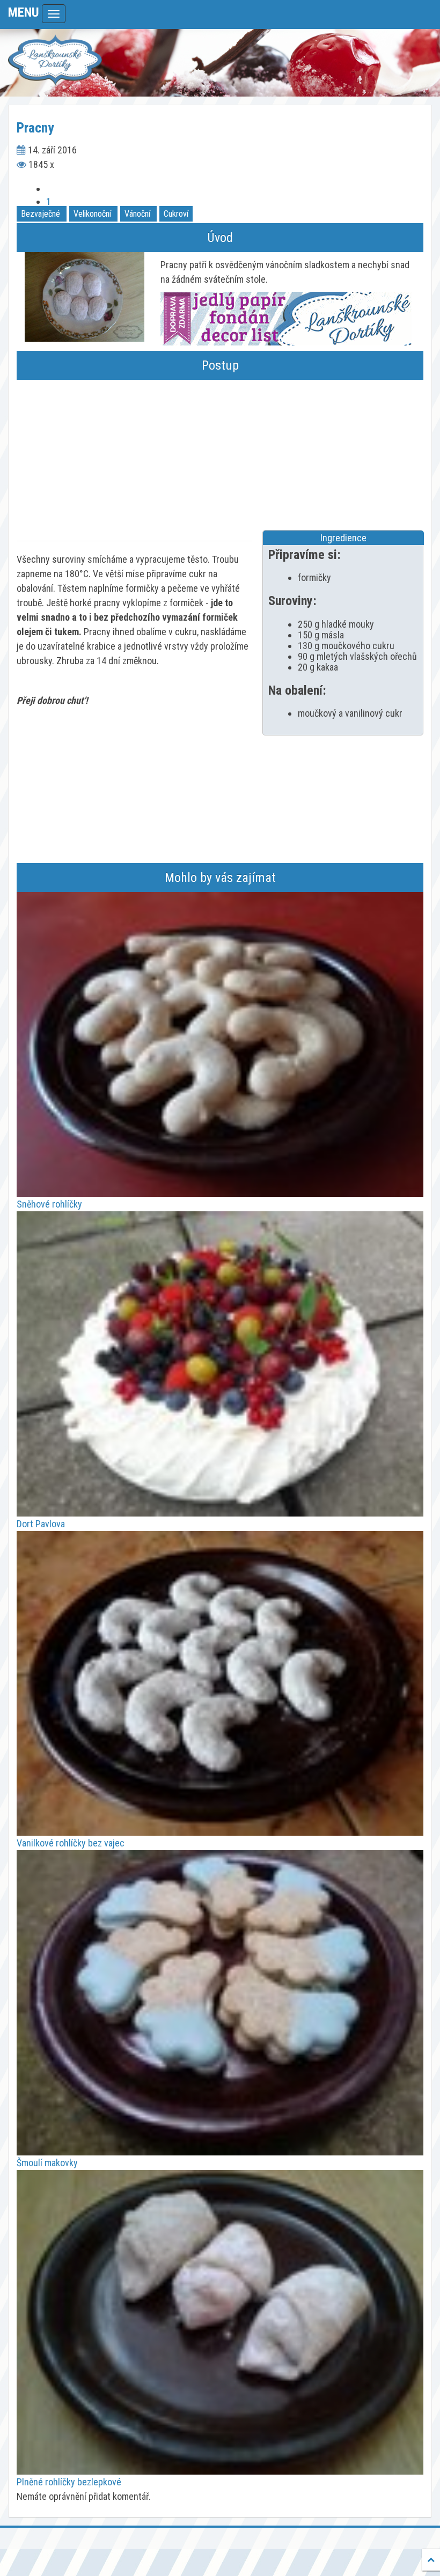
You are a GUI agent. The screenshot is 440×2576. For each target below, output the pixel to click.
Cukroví (176, 214)
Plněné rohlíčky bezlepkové (69, 2482)
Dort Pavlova (41, 1524)
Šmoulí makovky (47, 2163)
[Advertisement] (220, 455)
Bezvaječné (41, 214)
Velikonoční (92, 214)
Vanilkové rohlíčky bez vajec (71, 1843)
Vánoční (137, 214)
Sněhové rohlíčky (49, 1204)
